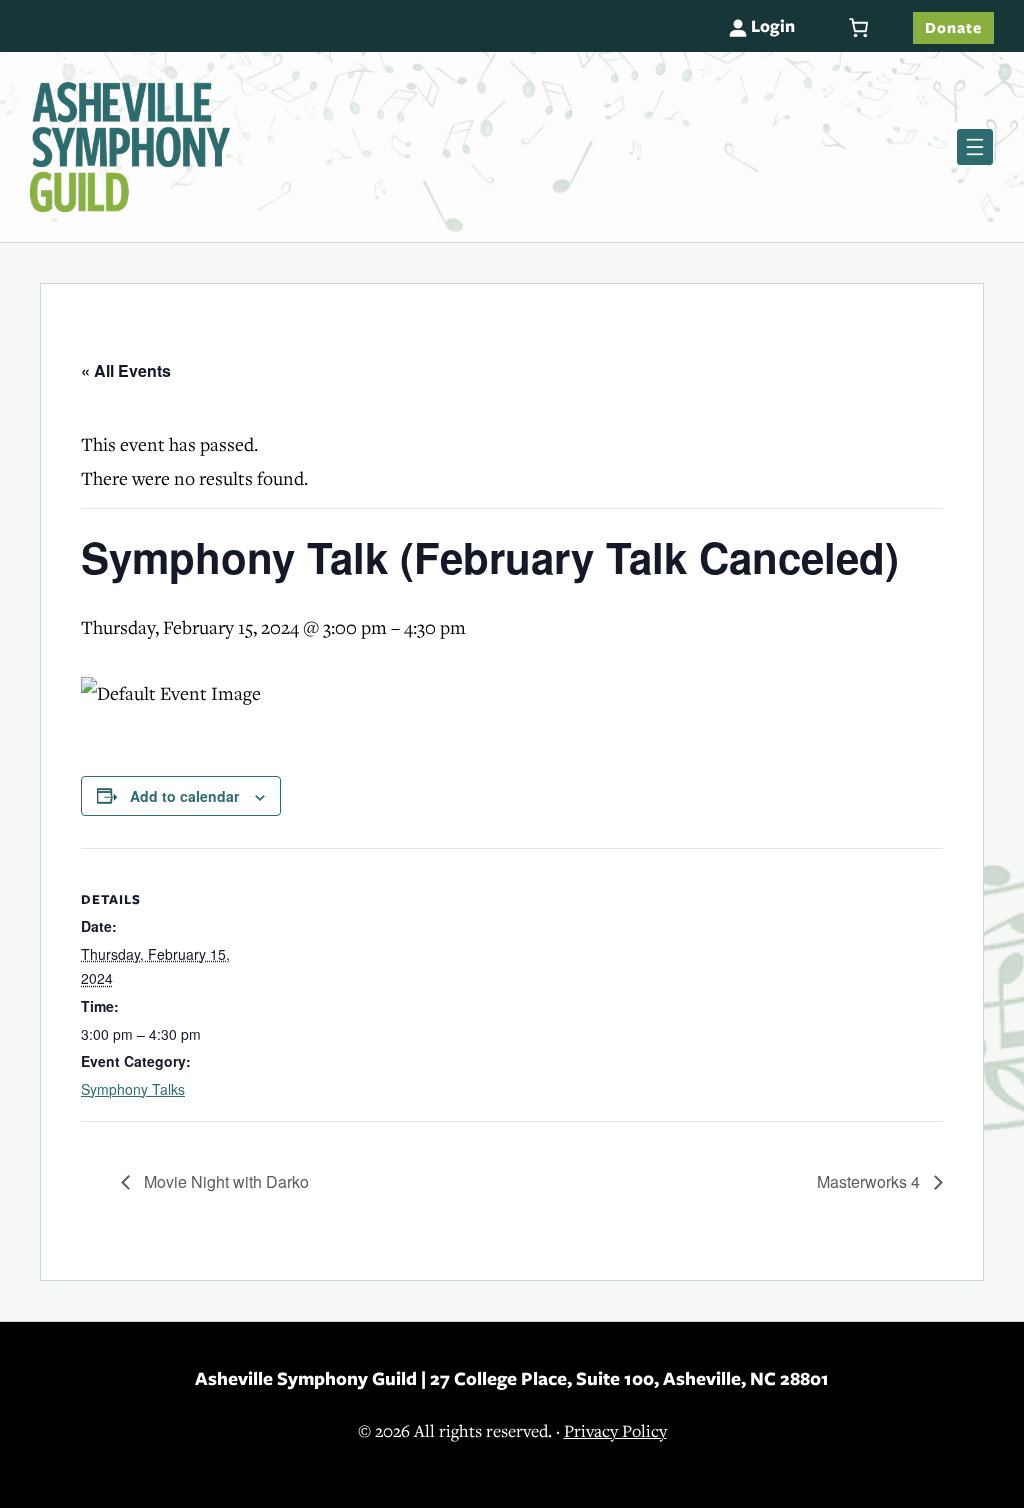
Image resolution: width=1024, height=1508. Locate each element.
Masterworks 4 (870, 1181)
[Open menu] (975, 147)
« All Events (126, 370)
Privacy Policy (615, 1431)
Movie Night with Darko (224, 1181)
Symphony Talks (133, 1089)
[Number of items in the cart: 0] (858, 27)
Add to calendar (184, 796)
